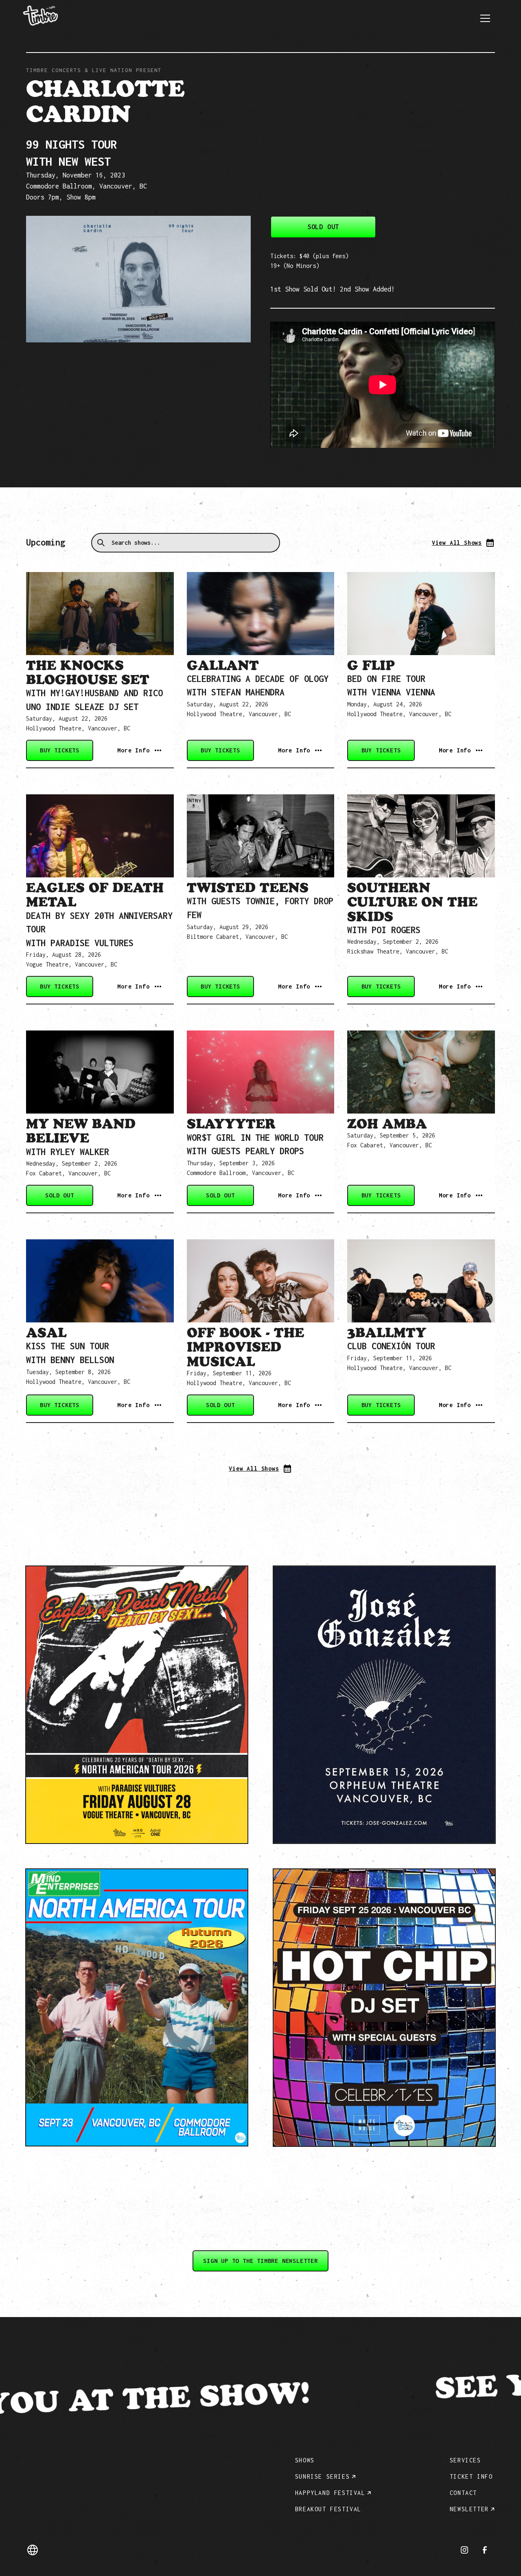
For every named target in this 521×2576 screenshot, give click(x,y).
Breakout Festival (328, 2509)
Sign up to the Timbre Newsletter (260, 2261)
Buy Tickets (60, 750)
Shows (305, 2460)
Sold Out (323, 227)
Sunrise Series (322, 2476)
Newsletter (469, 2509)
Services (465, 2460)
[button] (485, 18)
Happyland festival (330, 2493)
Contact (463, 2493)
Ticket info (471, 2476)
